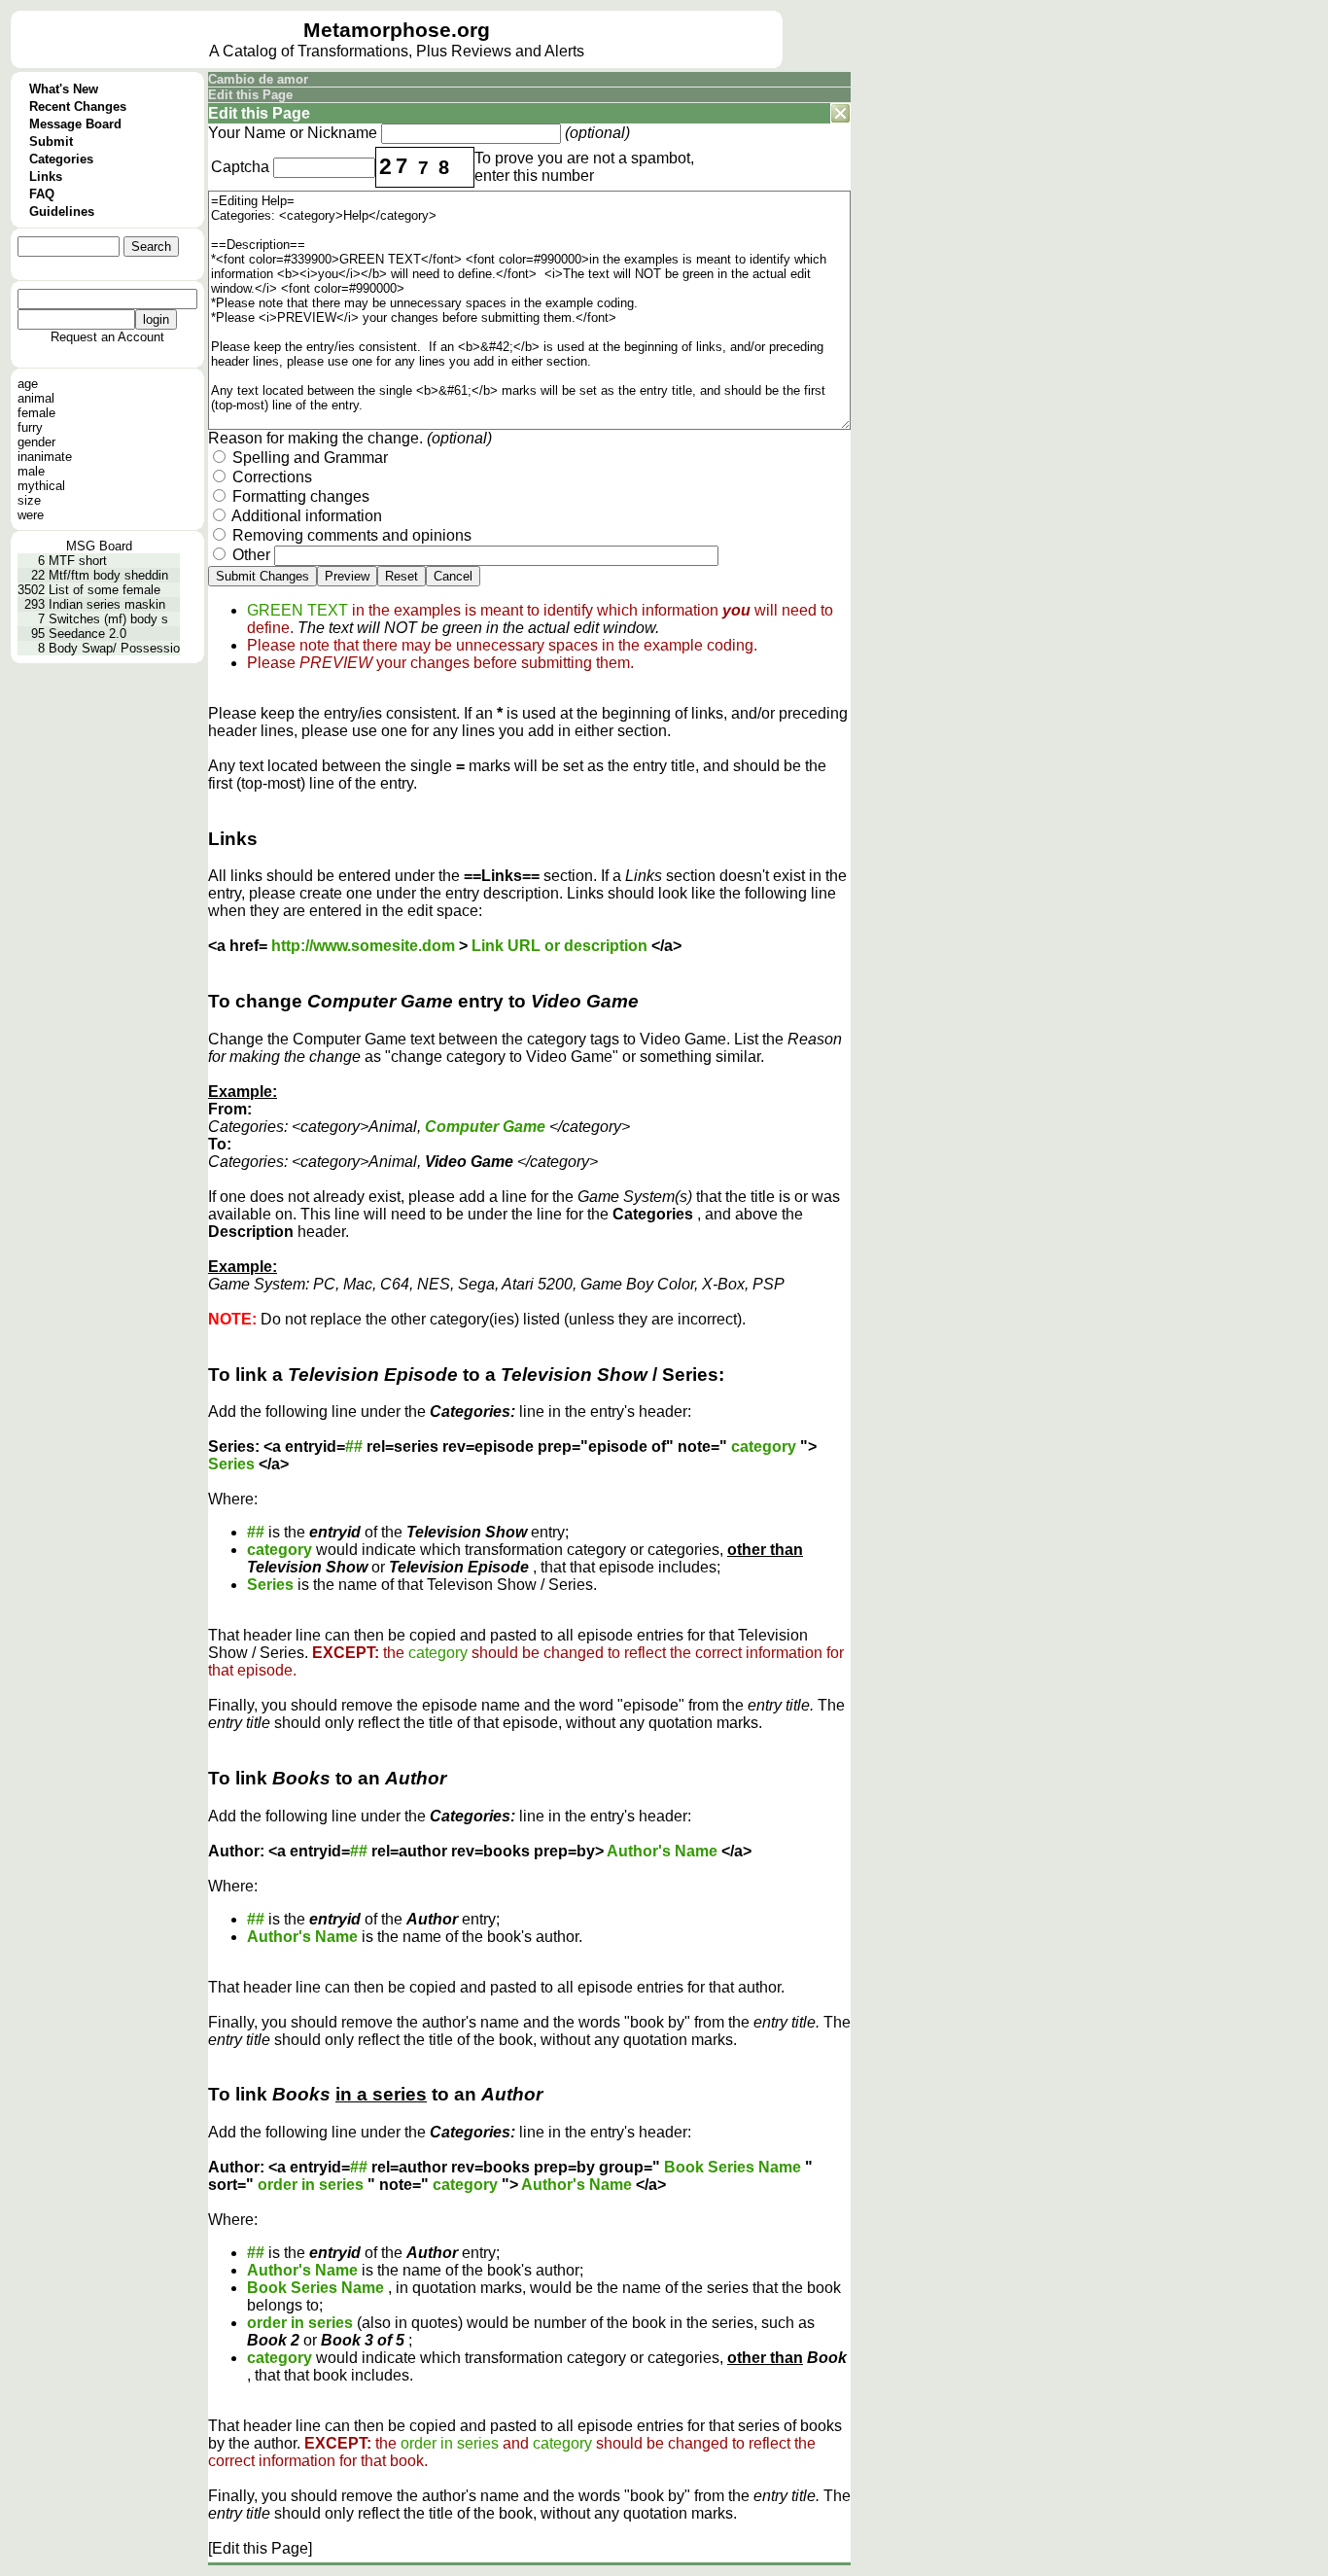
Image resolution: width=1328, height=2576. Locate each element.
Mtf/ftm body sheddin (108, 575)
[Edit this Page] (260, 2548)
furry (30, 427)
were (31, 515)
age (28, 384)
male (31, 471)
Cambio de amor (258, 79)
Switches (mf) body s (108, 619)
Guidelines (62, 212)
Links (46, 176)
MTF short (78, 561)
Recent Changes (78, 106)
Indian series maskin (107, 604)
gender (36, 442)
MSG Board (99, 546)
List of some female (105, 590)
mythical (41, 486)
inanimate (45, 457)
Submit (51, 141)
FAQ (42, 194)
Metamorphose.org (397, 30)
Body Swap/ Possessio (114, 648)
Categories (61, 159)
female (36, 413)
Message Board (75, 124)
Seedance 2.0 (87, 634)
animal (36, 398)
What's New (64, 89)
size (29, 500)
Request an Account (107, 337)
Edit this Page (250, 95)
